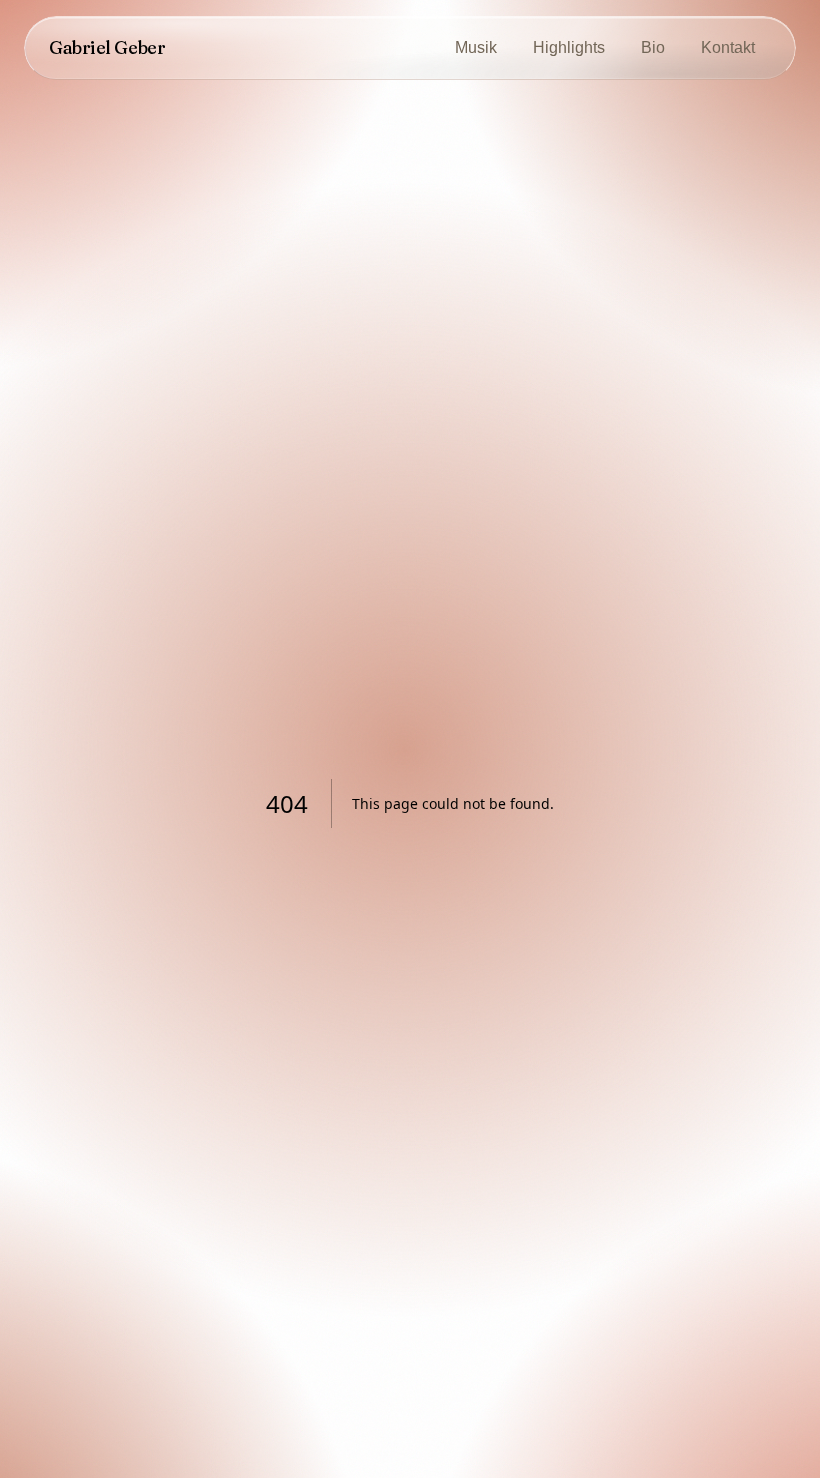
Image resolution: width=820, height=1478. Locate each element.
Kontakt (728, 47)
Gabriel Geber (107, 47)
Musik (476, 47)
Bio (653, 47)
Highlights (569, 47)
